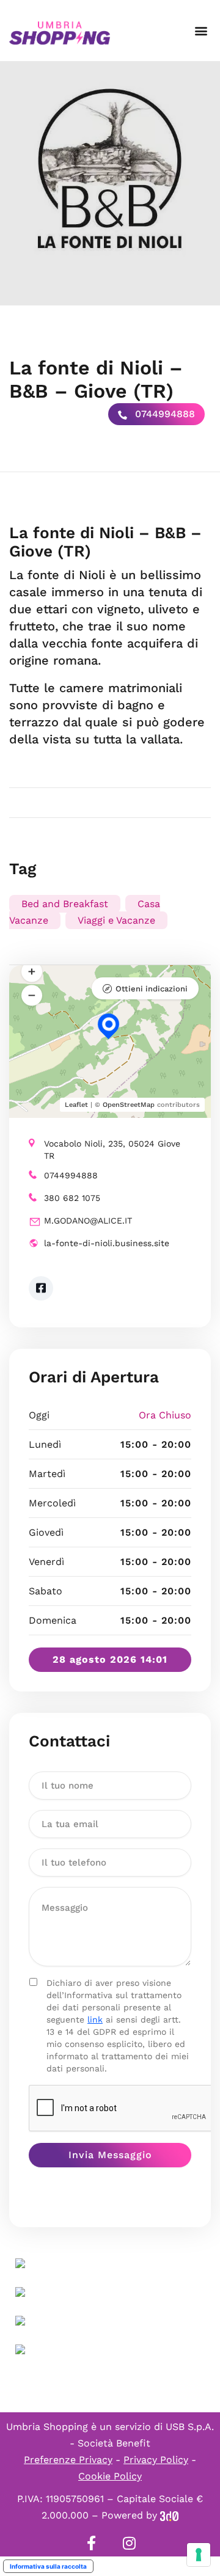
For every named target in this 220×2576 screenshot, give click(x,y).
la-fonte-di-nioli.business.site (107, 1243)
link (95, 2020)
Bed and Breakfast (65, 904)
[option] (110, 183)
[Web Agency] (169, 2515)
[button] (201, 31)
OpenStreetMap (129, 1105)
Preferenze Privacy (68, 2460)
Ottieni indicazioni (152, 989)
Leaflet (76, 1105)
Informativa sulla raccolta (48, 2566)
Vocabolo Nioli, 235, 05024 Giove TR (112, 1150)
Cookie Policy (110, 2476)
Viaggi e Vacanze (116, 920)
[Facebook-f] (91, 2543)
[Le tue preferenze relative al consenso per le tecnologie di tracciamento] (199, 2555)
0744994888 (163, 414)
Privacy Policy (156, 2460)
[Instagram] (129, 2543)
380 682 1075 (72, 1198)
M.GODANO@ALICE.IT (88, 1220)
